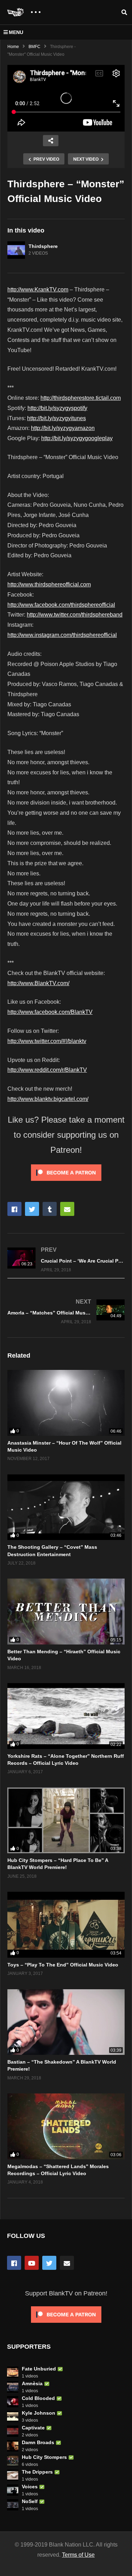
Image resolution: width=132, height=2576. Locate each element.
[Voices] (13, 2490)
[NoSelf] (13, 2505)
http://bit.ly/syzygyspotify (57, 408)
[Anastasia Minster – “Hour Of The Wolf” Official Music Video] (66, 1403)
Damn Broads (38, 2442)
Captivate (33, 2428)
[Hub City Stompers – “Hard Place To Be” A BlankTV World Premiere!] (66, 1820)
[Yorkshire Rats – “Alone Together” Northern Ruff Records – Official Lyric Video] (66, 1716)
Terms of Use (78, 2555)
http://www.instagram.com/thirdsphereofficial (62, 635)
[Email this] (67, 1209)
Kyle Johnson (39, 2413)
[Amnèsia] (13, 2387)
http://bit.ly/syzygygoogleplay (77, 438)
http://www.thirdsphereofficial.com (49, 584)
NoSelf (30, 2501)
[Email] (67, 2263)
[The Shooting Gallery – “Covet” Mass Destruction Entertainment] (66, 1507)
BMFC (34, 47)
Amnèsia (32, 2383)
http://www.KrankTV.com (38, 290)
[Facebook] (14, 2263)
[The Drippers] (13, 2475)
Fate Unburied (39, 2369)
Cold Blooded (38, 2398)
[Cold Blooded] (13, 2402)
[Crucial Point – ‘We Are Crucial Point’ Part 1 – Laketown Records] (66, 1259)
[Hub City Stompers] (13, 2461)
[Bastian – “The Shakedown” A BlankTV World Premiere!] (66, 2022)
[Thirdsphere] (16, 250)
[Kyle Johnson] (13, 2416)
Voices (30, 2487)
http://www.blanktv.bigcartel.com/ (48, 1099)
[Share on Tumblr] (50, 1209)
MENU (16, 32)
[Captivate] (13, 2431)
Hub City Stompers (44, 2457)
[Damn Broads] (13, 2446)
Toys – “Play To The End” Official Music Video (63, 1965)
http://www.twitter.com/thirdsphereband (75, 615)
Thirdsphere (43, 246)
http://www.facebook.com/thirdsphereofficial (61, 605)
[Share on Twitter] (32, 1209)
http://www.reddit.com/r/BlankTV (47, 1070)
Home (13, 47)
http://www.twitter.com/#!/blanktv (47, 1041)
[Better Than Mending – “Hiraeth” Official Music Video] (66, 1611)
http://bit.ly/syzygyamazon (63, 428)
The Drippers (37, 2472)
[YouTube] (32, 2263)
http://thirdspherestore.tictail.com (81, 398)
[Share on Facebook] (14, 1209)
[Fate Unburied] (13, 2372)
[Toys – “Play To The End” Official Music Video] (66, 1925)
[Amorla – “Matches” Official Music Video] (66, 1311)
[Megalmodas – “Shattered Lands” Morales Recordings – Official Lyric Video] (66, 2126)
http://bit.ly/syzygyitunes (56, 418)
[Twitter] (49, 2263)
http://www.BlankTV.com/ (38, 983)
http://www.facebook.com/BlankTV (50, 1012)
